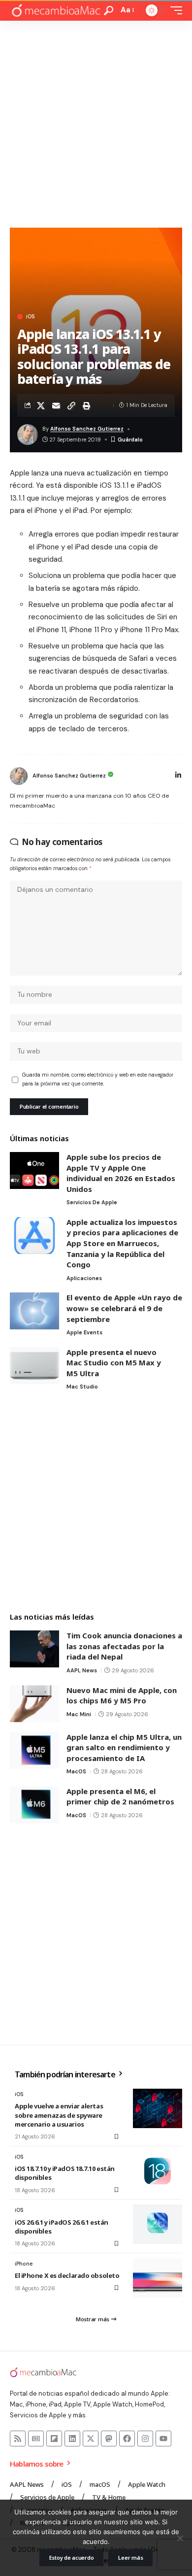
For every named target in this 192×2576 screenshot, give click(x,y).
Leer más (130, 2558)
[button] (109, 11)
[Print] (87, 406)
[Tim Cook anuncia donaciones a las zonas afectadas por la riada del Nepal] (34, 1649)
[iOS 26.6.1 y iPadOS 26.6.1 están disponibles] (158, 2224)
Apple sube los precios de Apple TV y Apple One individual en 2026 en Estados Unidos (121, 1173)
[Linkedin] (72, 2439)
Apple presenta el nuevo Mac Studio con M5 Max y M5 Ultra (114, 1363)
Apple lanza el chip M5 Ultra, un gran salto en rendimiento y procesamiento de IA (124, 1747)
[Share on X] (41, 406)
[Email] (56, 406)
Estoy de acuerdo (72, 2558)
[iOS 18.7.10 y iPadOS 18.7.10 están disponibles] (158, 2171)
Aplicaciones (84, 1278)
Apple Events (84, 1332)
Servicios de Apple (92, 1202)
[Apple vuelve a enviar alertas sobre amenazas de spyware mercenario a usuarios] (158, 2108)
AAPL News (82, 1670)
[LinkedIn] (178, 776)
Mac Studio (82, 1387)
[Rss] (18, 2439)
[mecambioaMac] (56, 11)
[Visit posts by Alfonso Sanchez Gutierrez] (19, 776)
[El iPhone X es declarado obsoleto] (158, 2278)
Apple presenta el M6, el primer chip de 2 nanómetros (120, 1796)
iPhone (24, 2264)
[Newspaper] (36, 2439)
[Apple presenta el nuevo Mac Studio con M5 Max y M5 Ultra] (34, 1366)
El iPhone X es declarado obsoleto (67, 2275)
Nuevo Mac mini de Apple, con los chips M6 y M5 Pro (122, 1695)
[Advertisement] (96, 122)
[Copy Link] (71, 406)
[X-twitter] (91, 2439)
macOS (76, 1771)
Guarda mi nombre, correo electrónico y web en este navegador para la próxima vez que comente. (98, 1079)
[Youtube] (163, 2439)
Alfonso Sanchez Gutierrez (87, 429)
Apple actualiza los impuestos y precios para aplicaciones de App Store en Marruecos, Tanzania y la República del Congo (122, 1243)
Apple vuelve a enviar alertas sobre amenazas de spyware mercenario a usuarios (59, 2115)
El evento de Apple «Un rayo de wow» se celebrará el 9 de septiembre (124, 1308)
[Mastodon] (109, 2439)
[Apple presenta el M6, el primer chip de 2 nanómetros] (34, 1805)
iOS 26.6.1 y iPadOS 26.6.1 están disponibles (62, 2227)
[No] (180, 2538)
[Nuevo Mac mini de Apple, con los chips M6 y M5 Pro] (34, 1704)
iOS (30, 317)
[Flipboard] (54, 2439)
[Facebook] (127, 2439)
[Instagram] (145, 2439)
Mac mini (79, 1714)
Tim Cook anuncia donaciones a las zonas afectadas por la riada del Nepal (124, 1646)
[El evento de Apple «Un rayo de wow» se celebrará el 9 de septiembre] (34, 1311)
